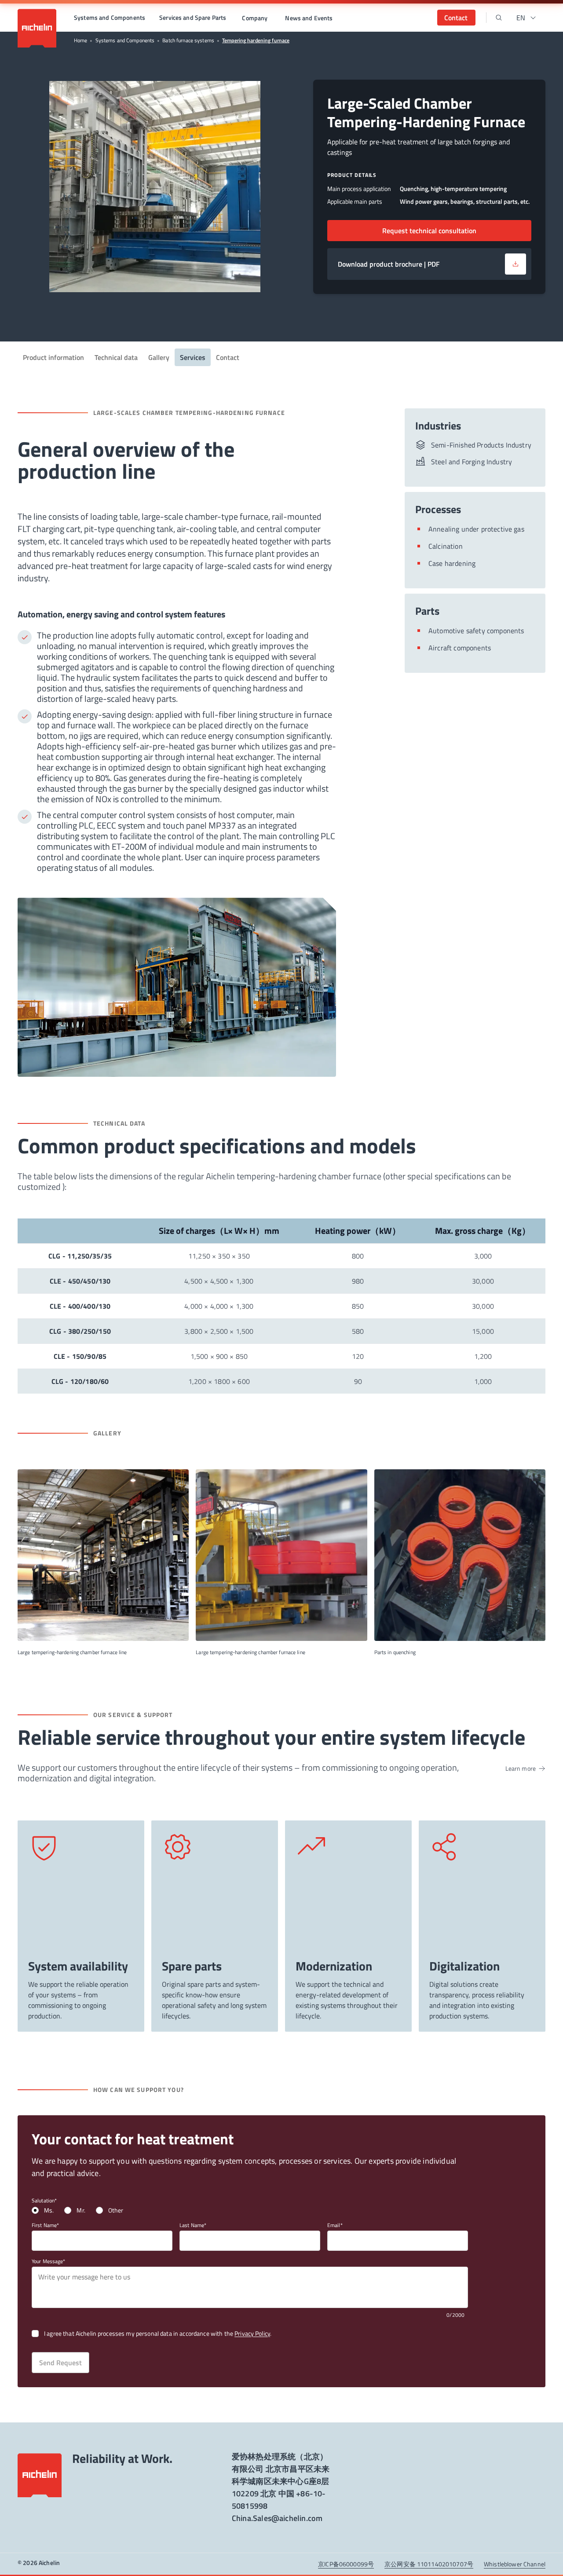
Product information (53, 357)
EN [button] (521, 18)
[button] (110, 18)
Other (116, 2210)
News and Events (309, 18)
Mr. (81, 2210)
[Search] (499, 18)
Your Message (47, 2261)
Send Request (60, 2363)
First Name (44, 2225)
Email (334, 2225)
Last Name (192, 2225)
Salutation (43, 2201)
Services (193, 357)
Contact (228, 357)
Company (255, 18)
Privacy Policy (252, 2333)
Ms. (49, 2210)
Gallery (159, 357)
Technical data (116, 357)
